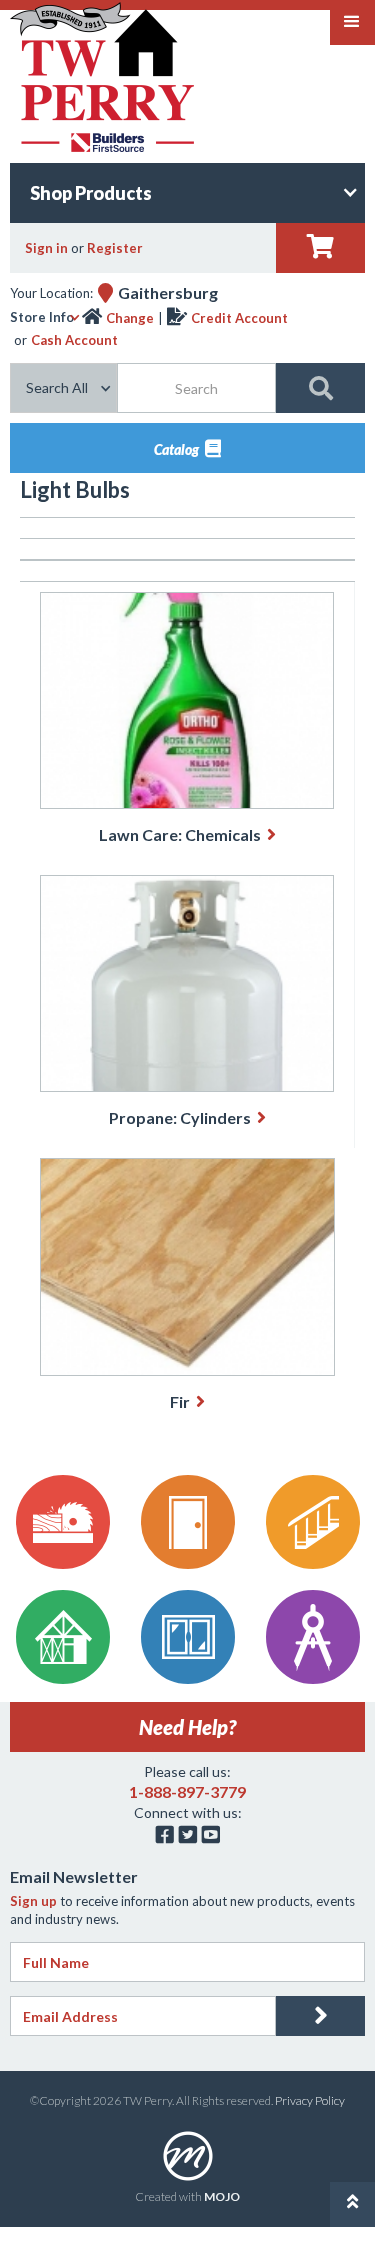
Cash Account (74, 340)
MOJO (222, 2196)
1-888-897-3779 (187, 1791)
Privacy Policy (310, 2100)
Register (115, 248)
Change (130, 318)
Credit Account (239, 318)
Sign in (46, 248)
